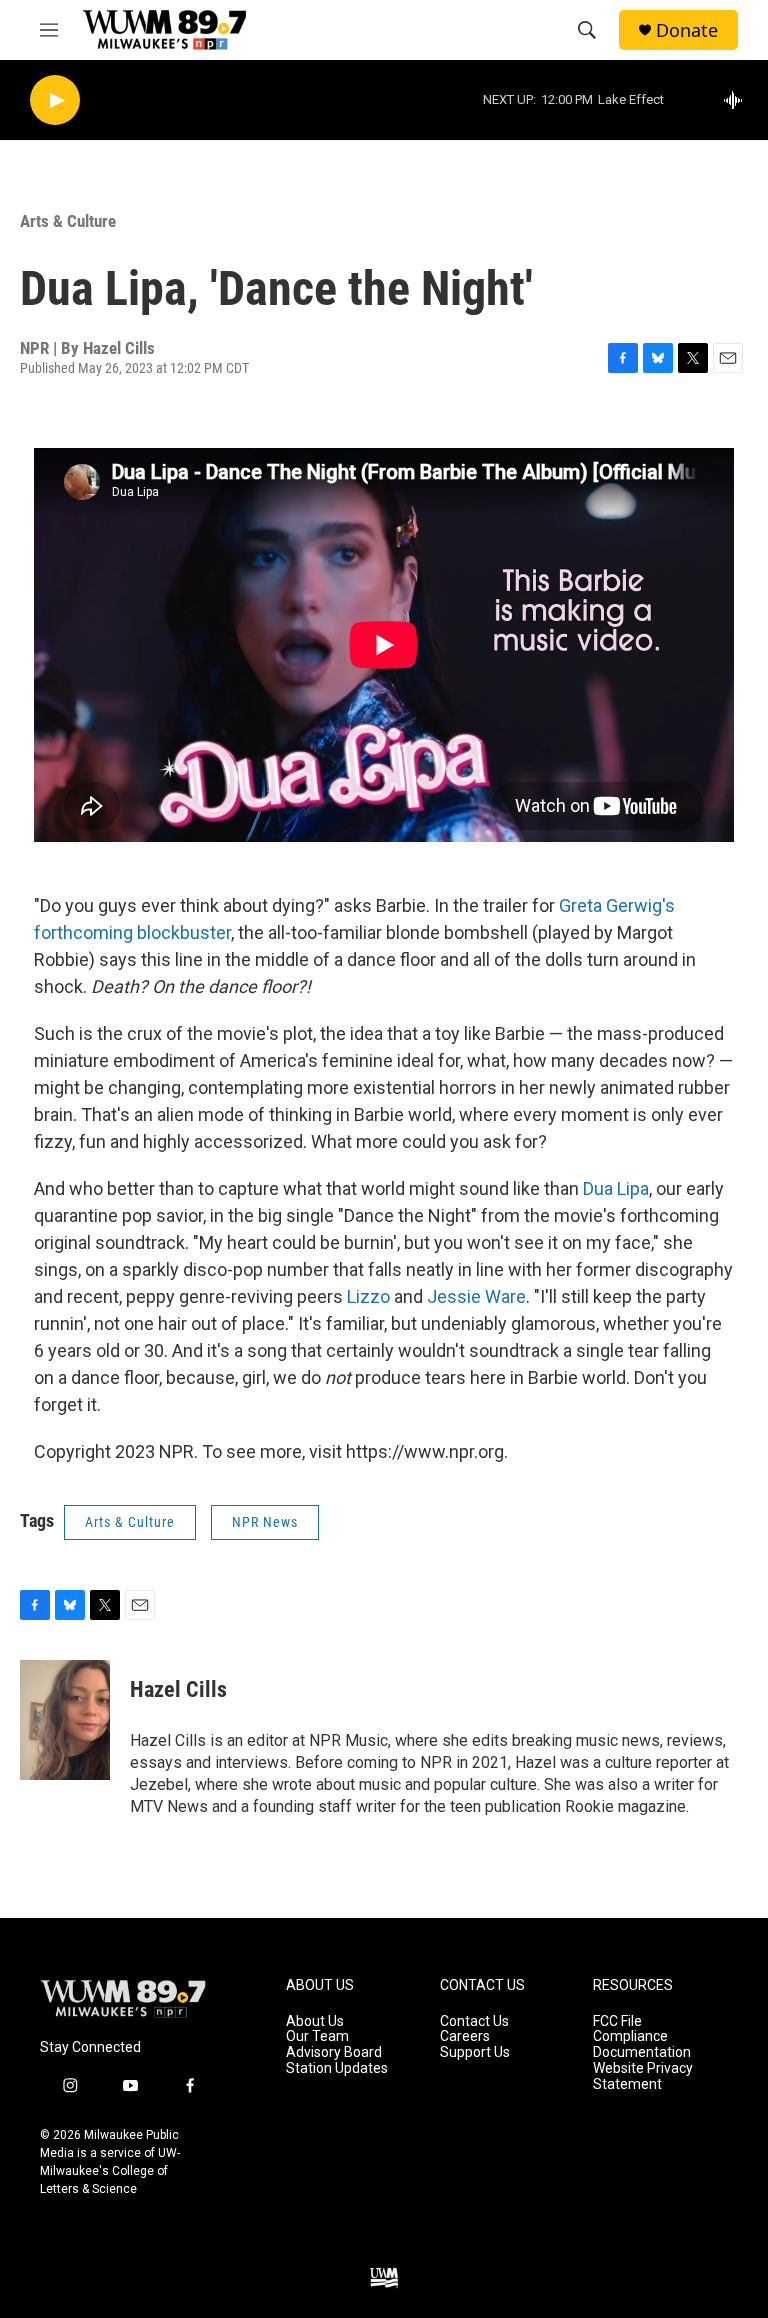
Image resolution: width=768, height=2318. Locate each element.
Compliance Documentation (642, 2044)
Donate (687, 30)
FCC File (617, 2021)
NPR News (265, 1522)
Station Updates (337, 2068)
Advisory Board (334, 2052)
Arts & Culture (68, 221)
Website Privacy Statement (643, 2076)
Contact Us (474, 2021)
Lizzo (368, 1296)
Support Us (475, 2052)
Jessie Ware (476, 1296)
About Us (315, 2021)
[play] (55, 100)
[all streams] (738, 100)
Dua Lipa (616, 1188)
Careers (465, 2036)
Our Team (317, 2036)
